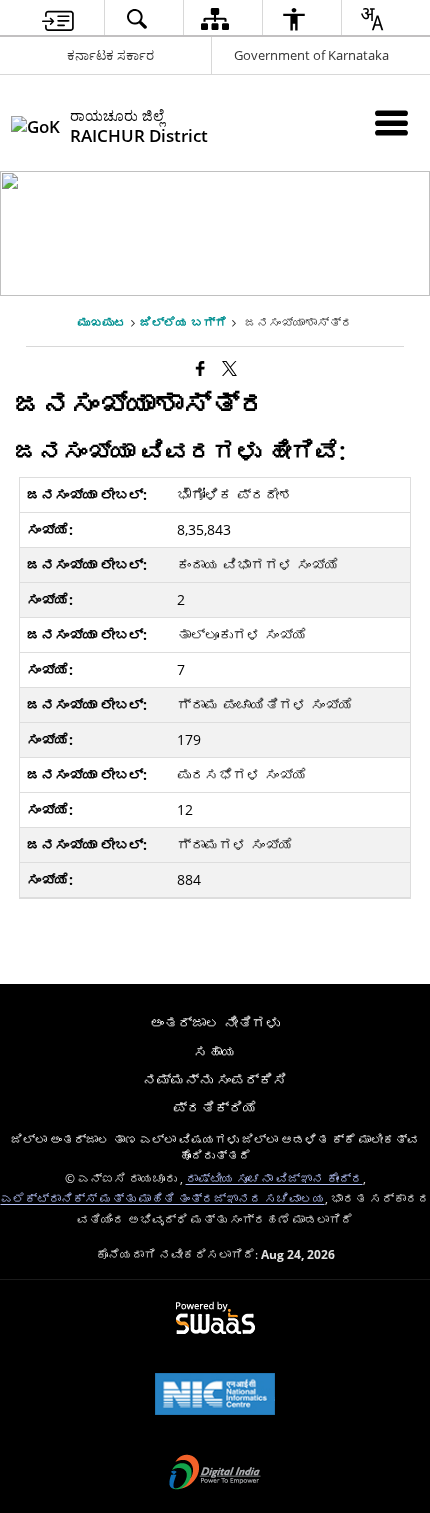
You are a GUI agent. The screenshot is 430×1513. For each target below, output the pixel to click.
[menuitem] (58, 18)
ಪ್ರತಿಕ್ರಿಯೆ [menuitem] (215, 1107)
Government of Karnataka (311, 55)
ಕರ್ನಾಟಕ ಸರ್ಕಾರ (110, 55)
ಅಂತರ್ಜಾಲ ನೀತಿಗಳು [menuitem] (215, 1022)
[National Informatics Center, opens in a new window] (215, 1396)
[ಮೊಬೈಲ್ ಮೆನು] (391, 122)
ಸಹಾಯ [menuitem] (215, 1051)
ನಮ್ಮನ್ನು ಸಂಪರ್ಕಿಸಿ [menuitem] (215, 1079)
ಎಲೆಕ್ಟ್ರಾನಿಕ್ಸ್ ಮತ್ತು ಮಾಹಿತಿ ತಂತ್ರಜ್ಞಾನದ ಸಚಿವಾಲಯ (163, 1198)
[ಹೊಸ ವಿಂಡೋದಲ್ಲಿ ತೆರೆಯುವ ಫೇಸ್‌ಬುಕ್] (200, 368)
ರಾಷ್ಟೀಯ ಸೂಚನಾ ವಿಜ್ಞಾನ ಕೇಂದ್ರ (274, 1178)
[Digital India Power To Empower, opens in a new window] (215, 1474)
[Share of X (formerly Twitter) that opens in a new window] (229, 368)
